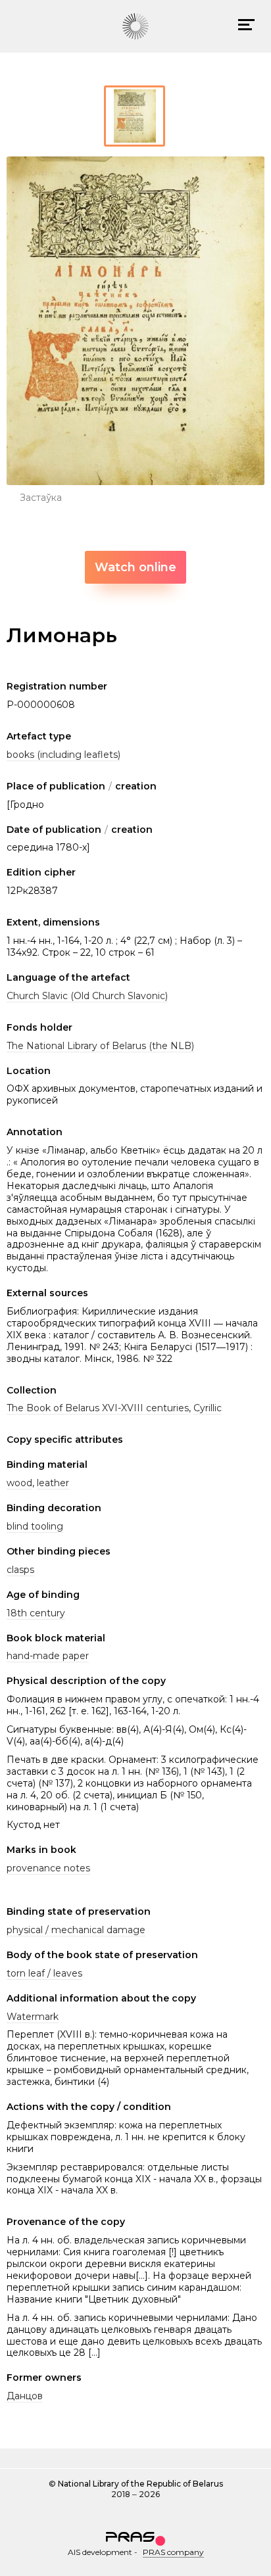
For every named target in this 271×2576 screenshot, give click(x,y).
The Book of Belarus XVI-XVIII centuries (98, 1408)
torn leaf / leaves (44, 1973)
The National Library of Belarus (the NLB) (100, 1046)
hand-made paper (48, 1656)
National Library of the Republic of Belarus (140, 2484)
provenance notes (48, 1868)
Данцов (25, 2396)
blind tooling (35, 1526)
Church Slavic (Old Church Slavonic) (87, 996)
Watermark (33, 2017)
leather (53, 1483)
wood (19, 1483)
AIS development (100, 2552)
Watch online (135, 567)
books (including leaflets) (63, 755)
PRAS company (173, 2552)
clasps (20, 1570)
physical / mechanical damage (76, 1930)
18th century (36, 1613)
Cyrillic (208, 1408)
